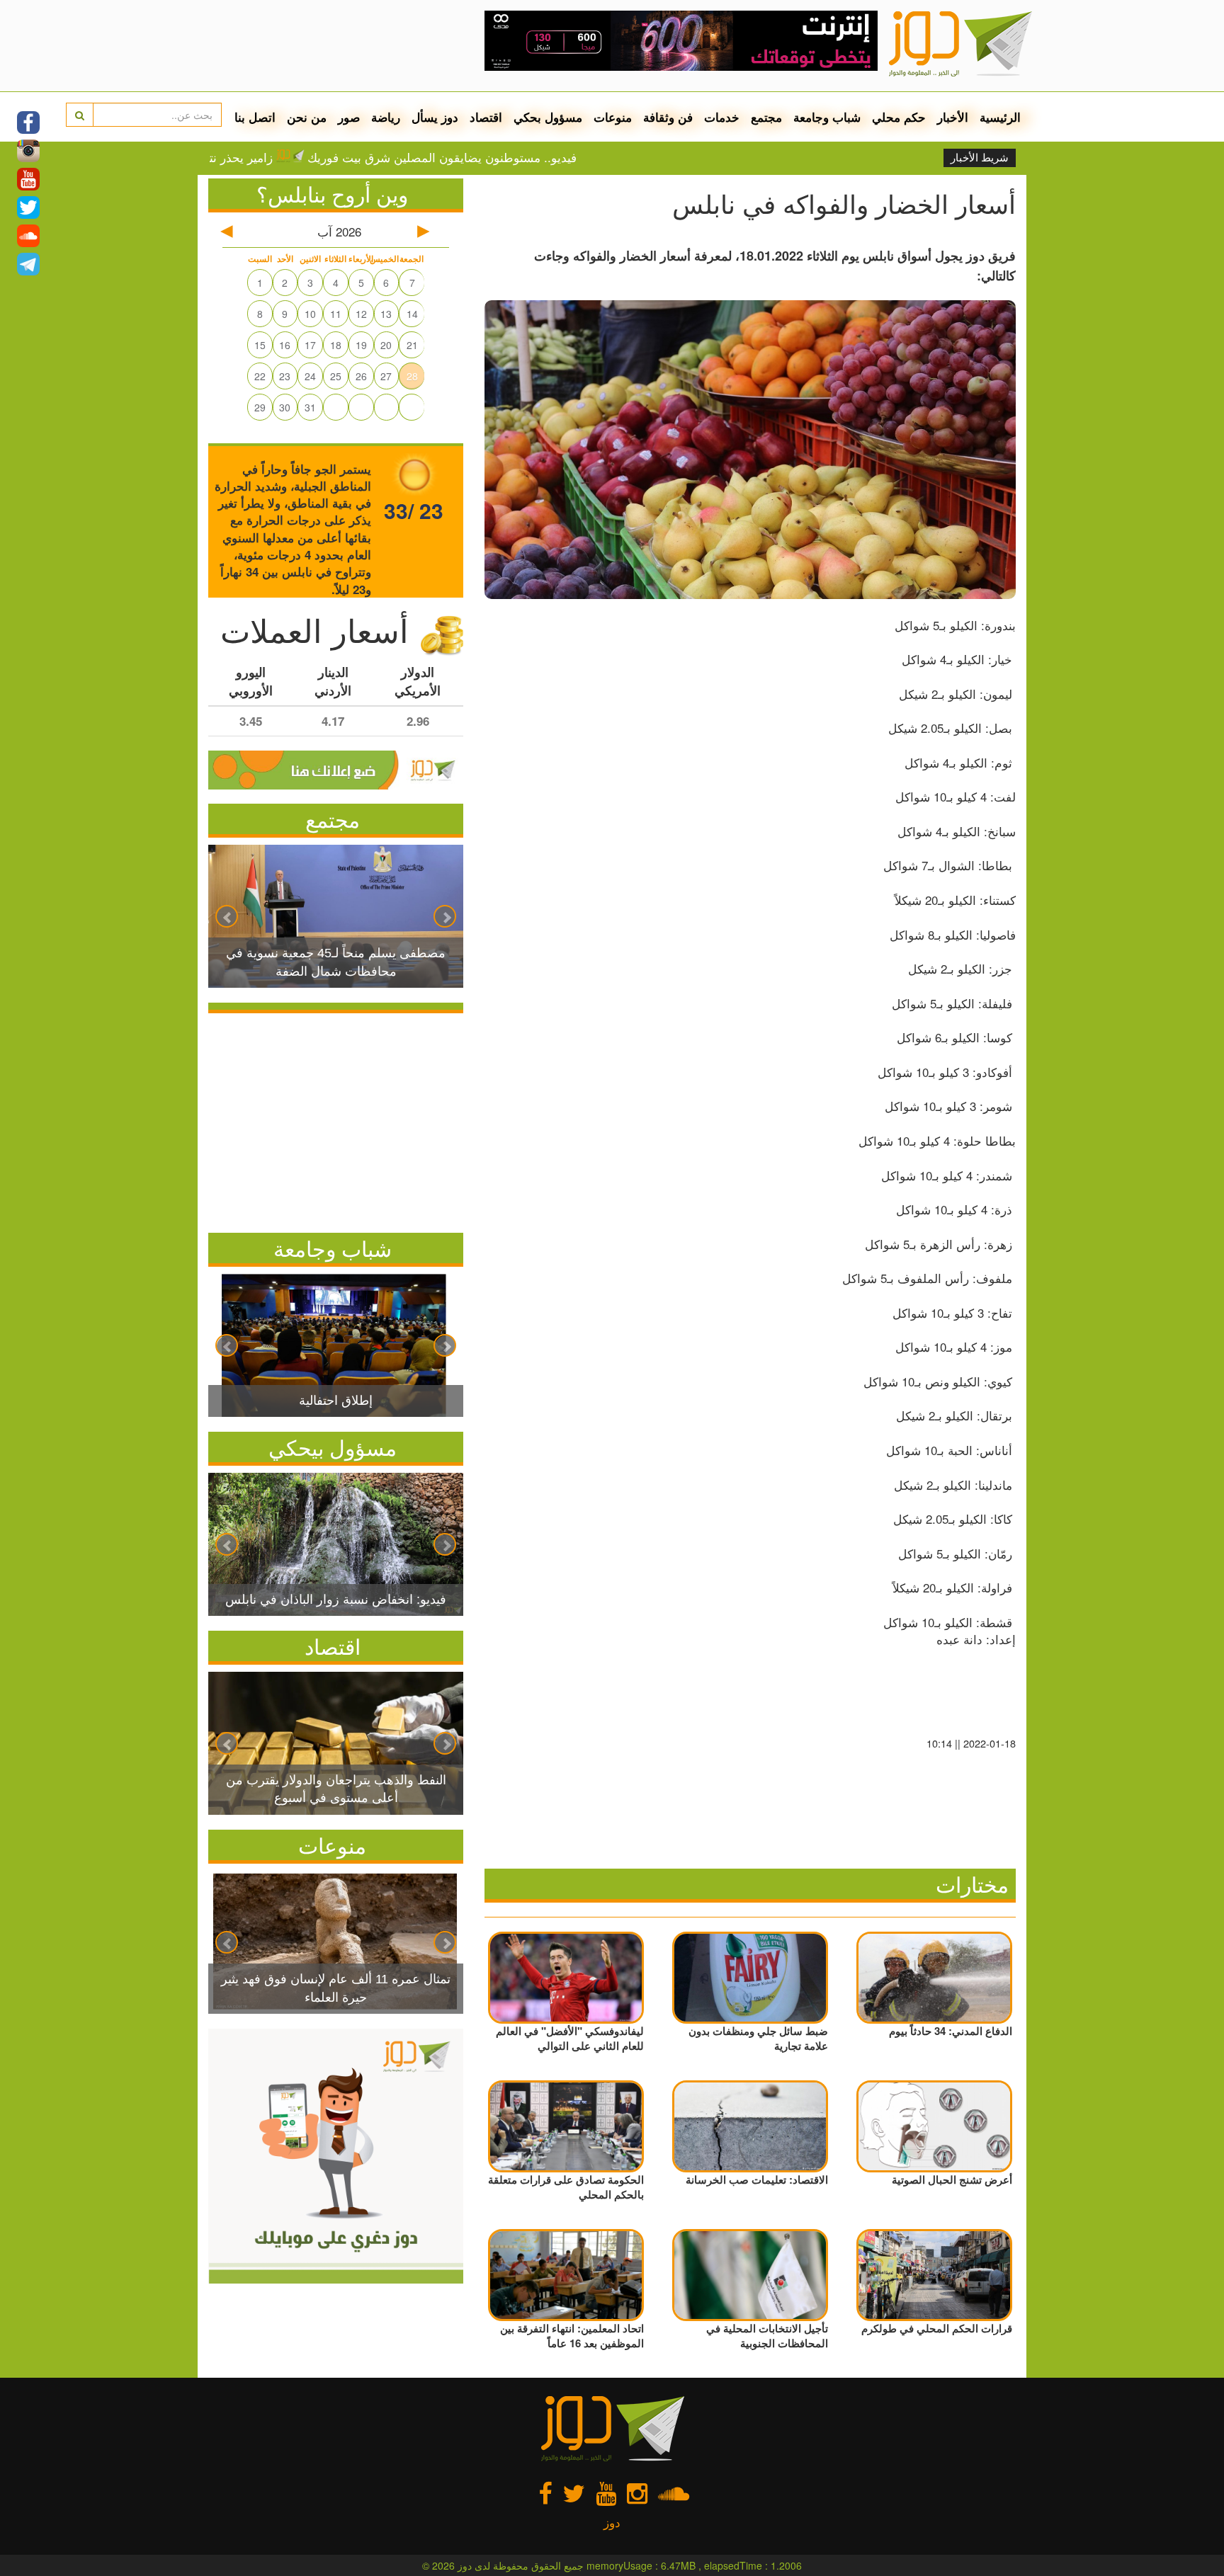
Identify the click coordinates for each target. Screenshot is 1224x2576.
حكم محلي (899, 117)
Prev (227, 916)
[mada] (681, 35)
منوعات (613, 117)
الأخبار (953, 117)
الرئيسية (1000, 117)
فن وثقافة (668, 117)
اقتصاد (486, 117)
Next (445, 916)
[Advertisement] (336, 1119)
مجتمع (766, 117)
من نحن (307, 117)
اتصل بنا (255, 117)
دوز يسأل (435, 117)
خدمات (722, 117)
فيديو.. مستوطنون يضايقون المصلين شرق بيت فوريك (518, 157)
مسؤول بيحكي (333, 1447)
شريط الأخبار (980, 158)
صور (349, 117)
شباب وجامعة (827, 117)
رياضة (386, 117)
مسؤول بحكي (548, 117)
